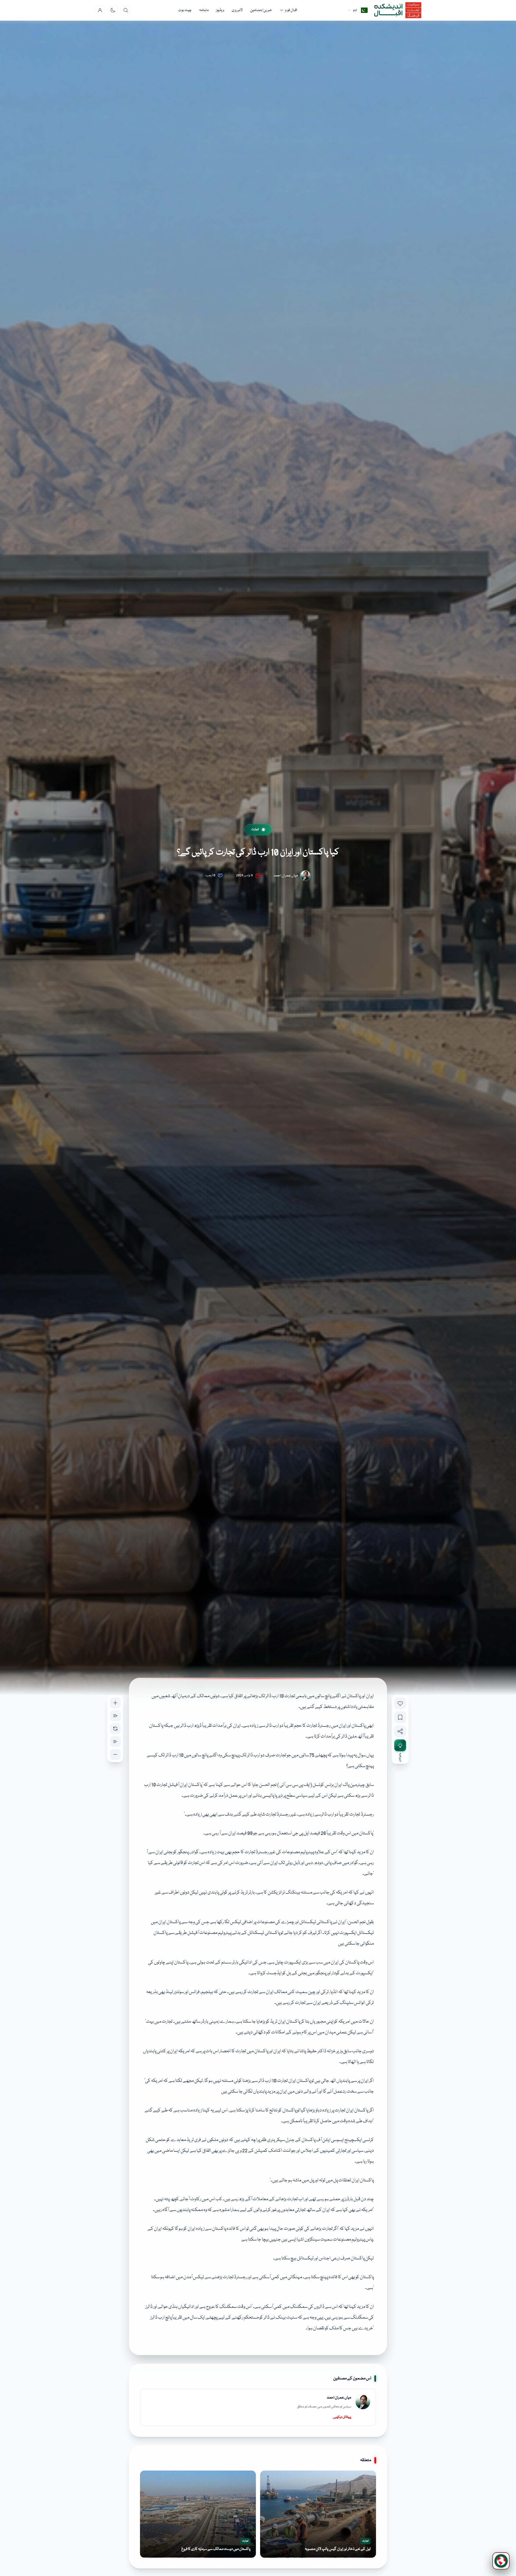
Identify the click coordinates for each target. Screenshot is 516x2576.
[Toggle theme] (113, 10)
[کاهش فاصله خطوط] (115, 1742)
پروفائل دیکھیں (342, 2417)
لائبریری (237, 10)
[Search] (126, 10)
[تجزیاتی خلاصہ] (400, 1745)
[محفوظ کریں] (400, 1717)
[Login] (100, 10)
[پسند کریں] (400, 1703)
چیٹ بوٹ (185, 10)
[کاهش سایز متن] (115, 1754)
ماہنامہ (204, 10)
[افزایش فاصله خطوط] (115, 1716)
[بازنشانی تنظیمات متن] (115, 1729)
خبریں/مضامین (261, 10)
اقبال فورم (291, 10)
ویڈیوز (220, 10)
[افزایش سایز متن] (115, 1703)
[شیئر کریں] (400, 1731)
